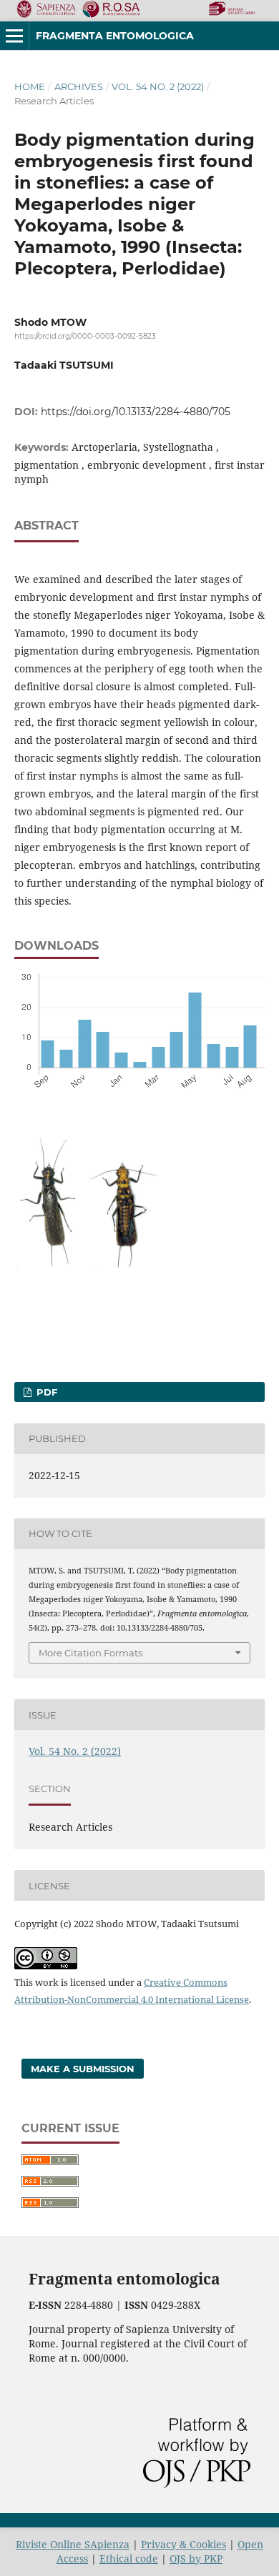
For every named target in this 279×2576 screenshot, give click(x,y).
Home (30, 86)
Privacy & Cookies (183, 2544)
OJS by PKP (196, 2558)
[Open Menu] (14, 36)
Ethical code (129, 2558)
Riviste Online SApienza (73, 2544)
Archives (79, 86)
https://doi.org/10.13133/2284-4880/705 (136, 412)
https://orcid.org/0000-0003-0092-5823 (85, 336)
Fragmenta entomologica (115, 36)
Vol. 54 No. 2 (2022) (158, 86)
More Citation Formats (90, 1653)
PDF (45, 1392)
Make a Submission (83, 2069)
